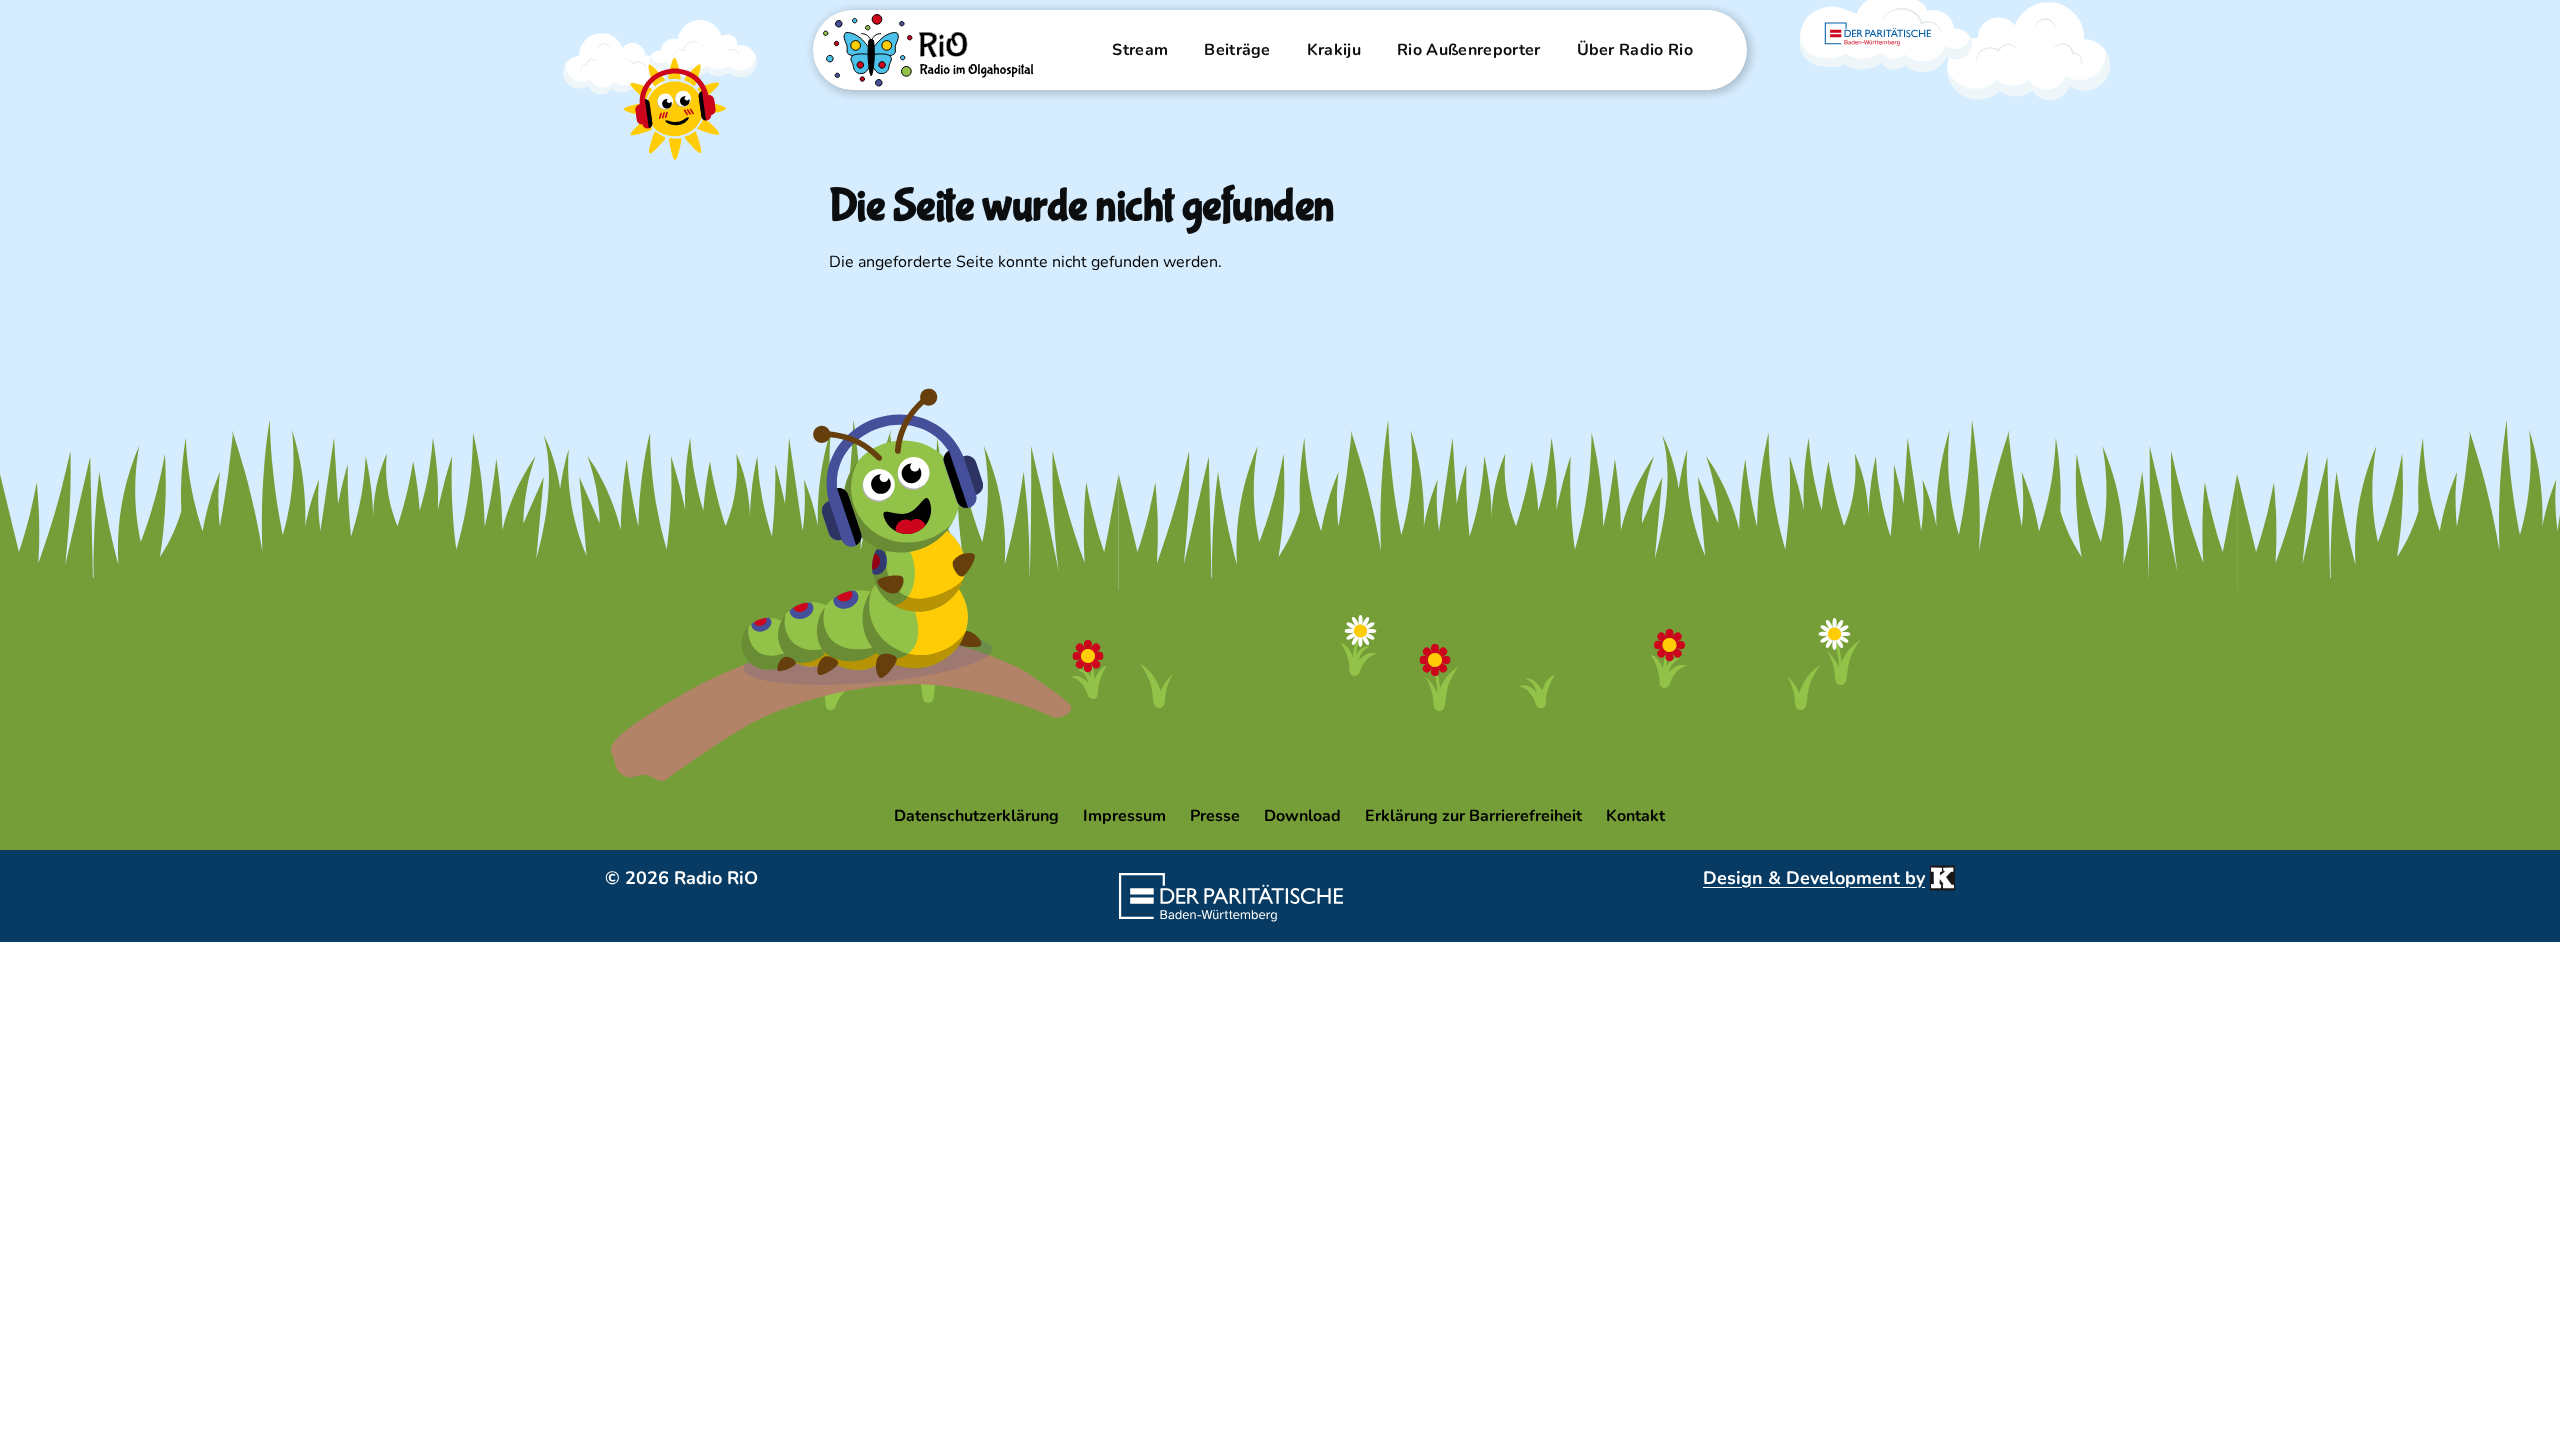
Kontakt (1635, 816)
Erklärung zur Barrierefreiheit (1473, 816)
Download (1302, 816)
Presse (1215, 816)
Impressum (1124, 816)
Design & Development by (1814, 878)
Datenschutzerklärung (976, 816)
